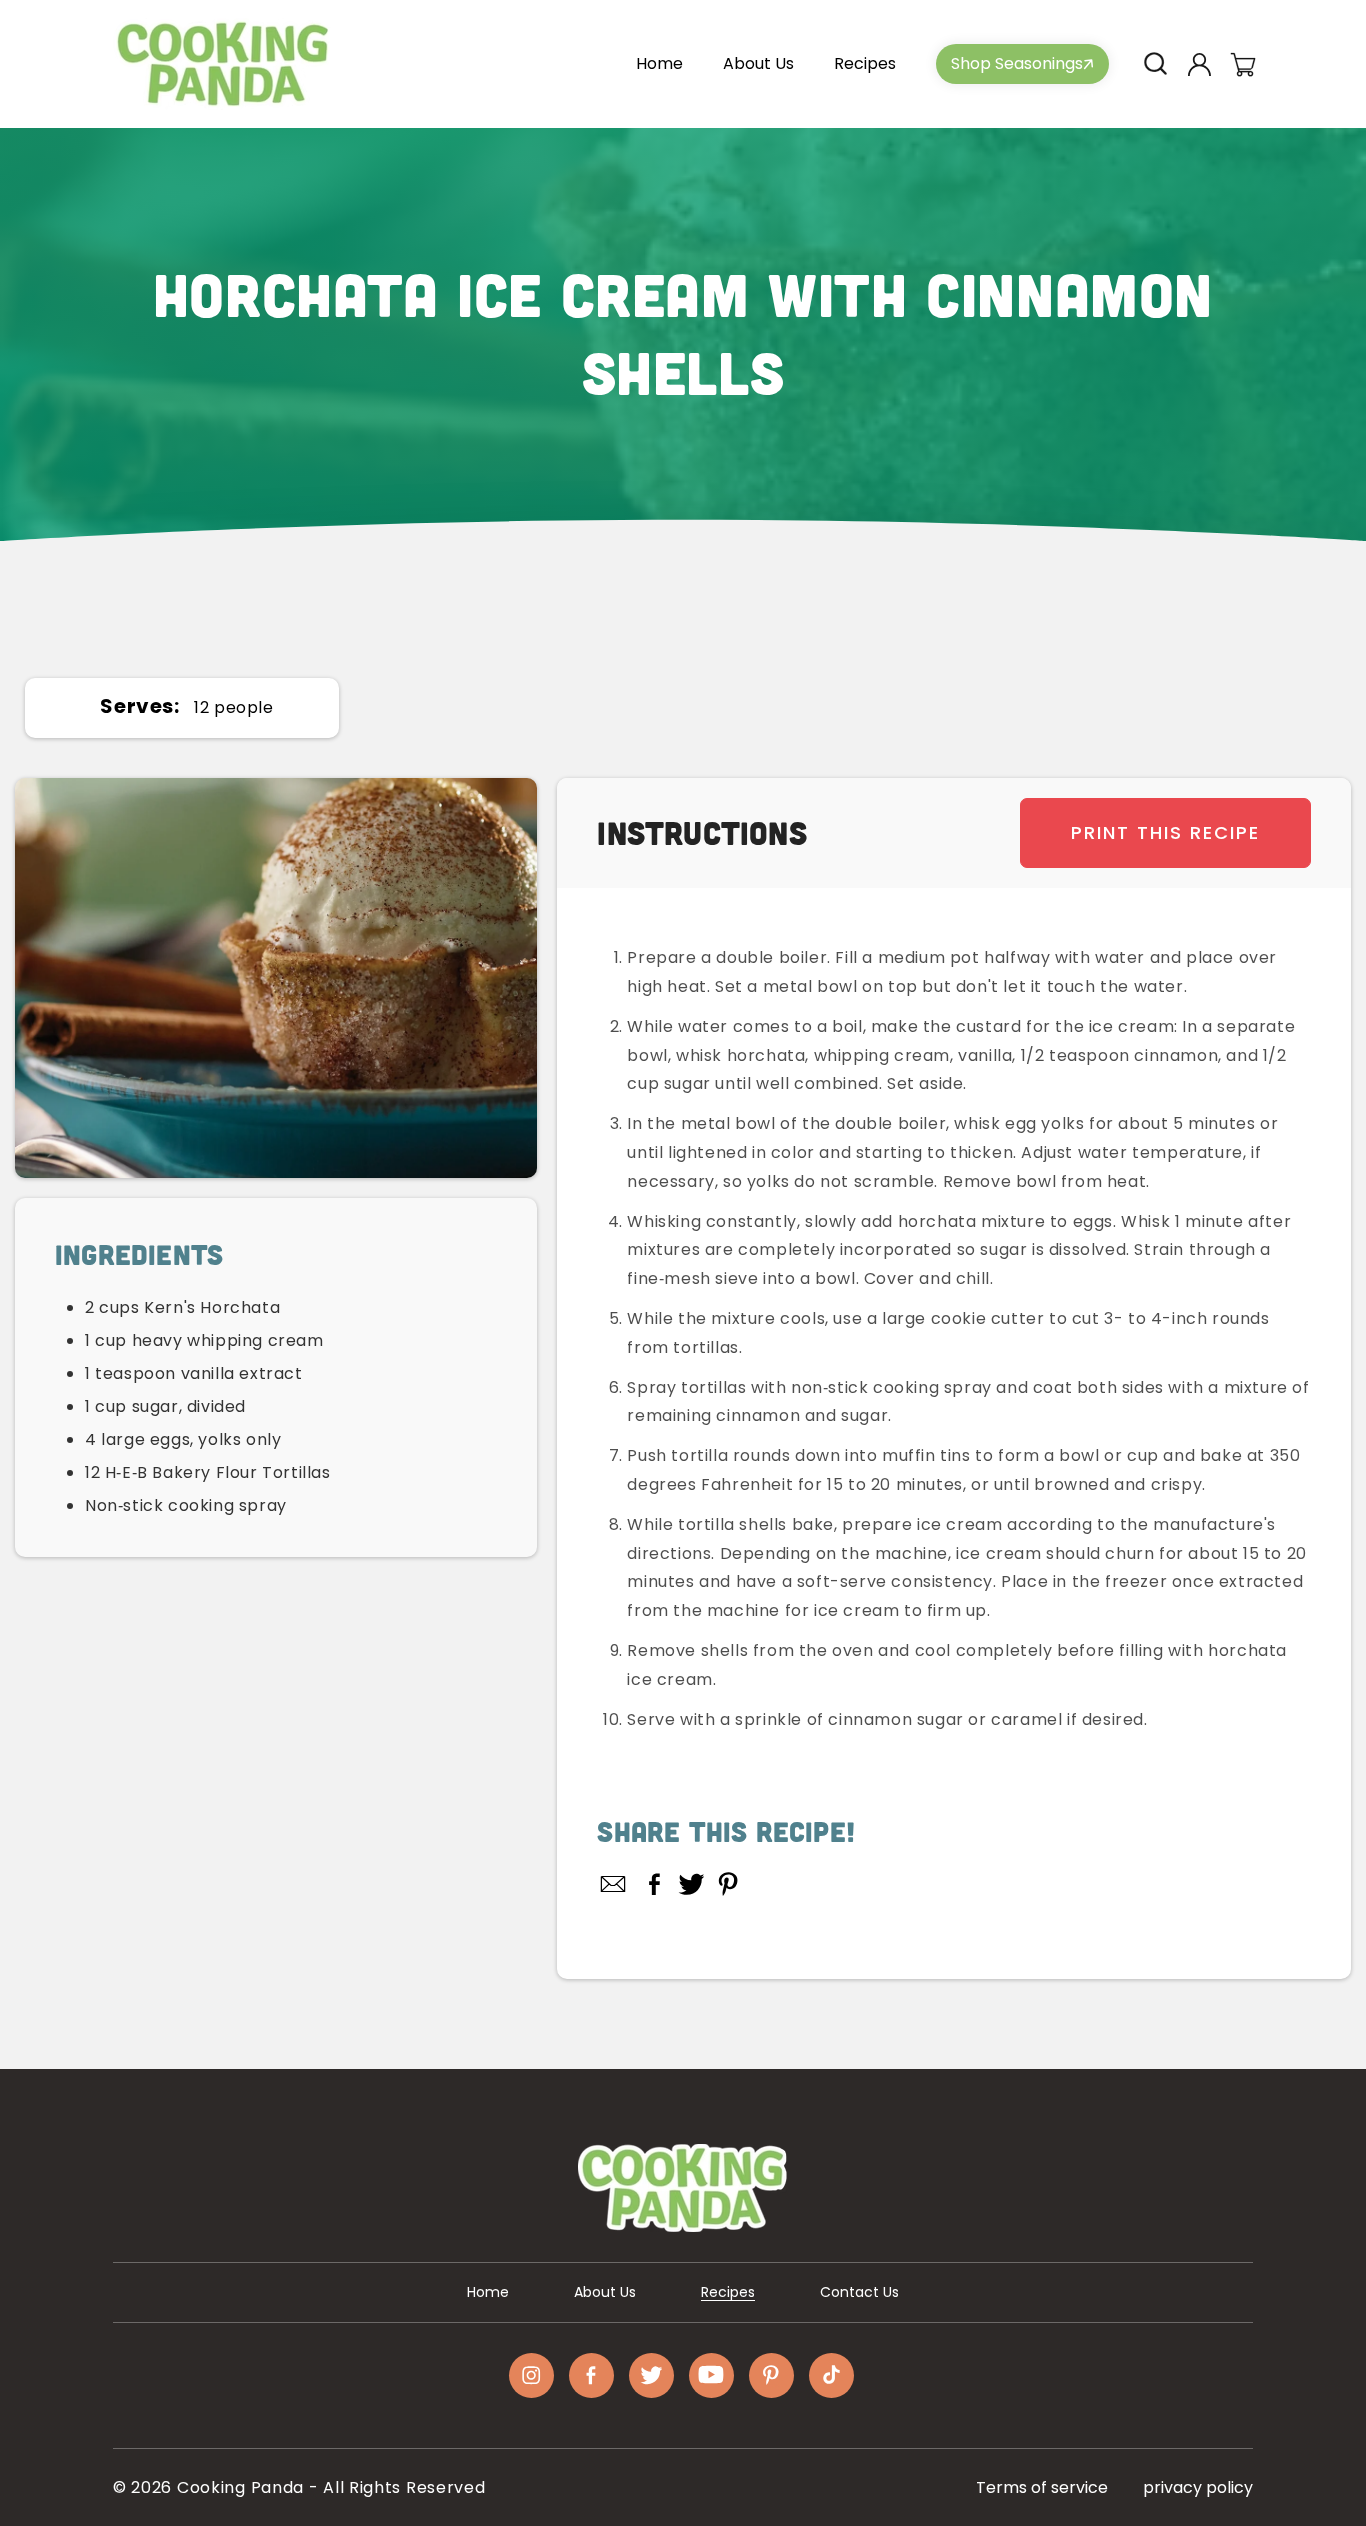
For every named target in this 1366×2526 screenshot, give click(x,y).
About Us (605, 2292)
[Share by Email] (614, 1884)
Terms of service (1042, 2487)
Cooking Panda (240, 2487)
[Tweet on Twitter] (691, 1884)
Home (488, 2292)
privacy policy (1198, 2487)
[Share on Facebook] (654, 1884)
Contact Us (859, 2292)
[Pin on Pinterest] (728, 1884)
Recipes (728, 2292)
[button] (1155, 64)
